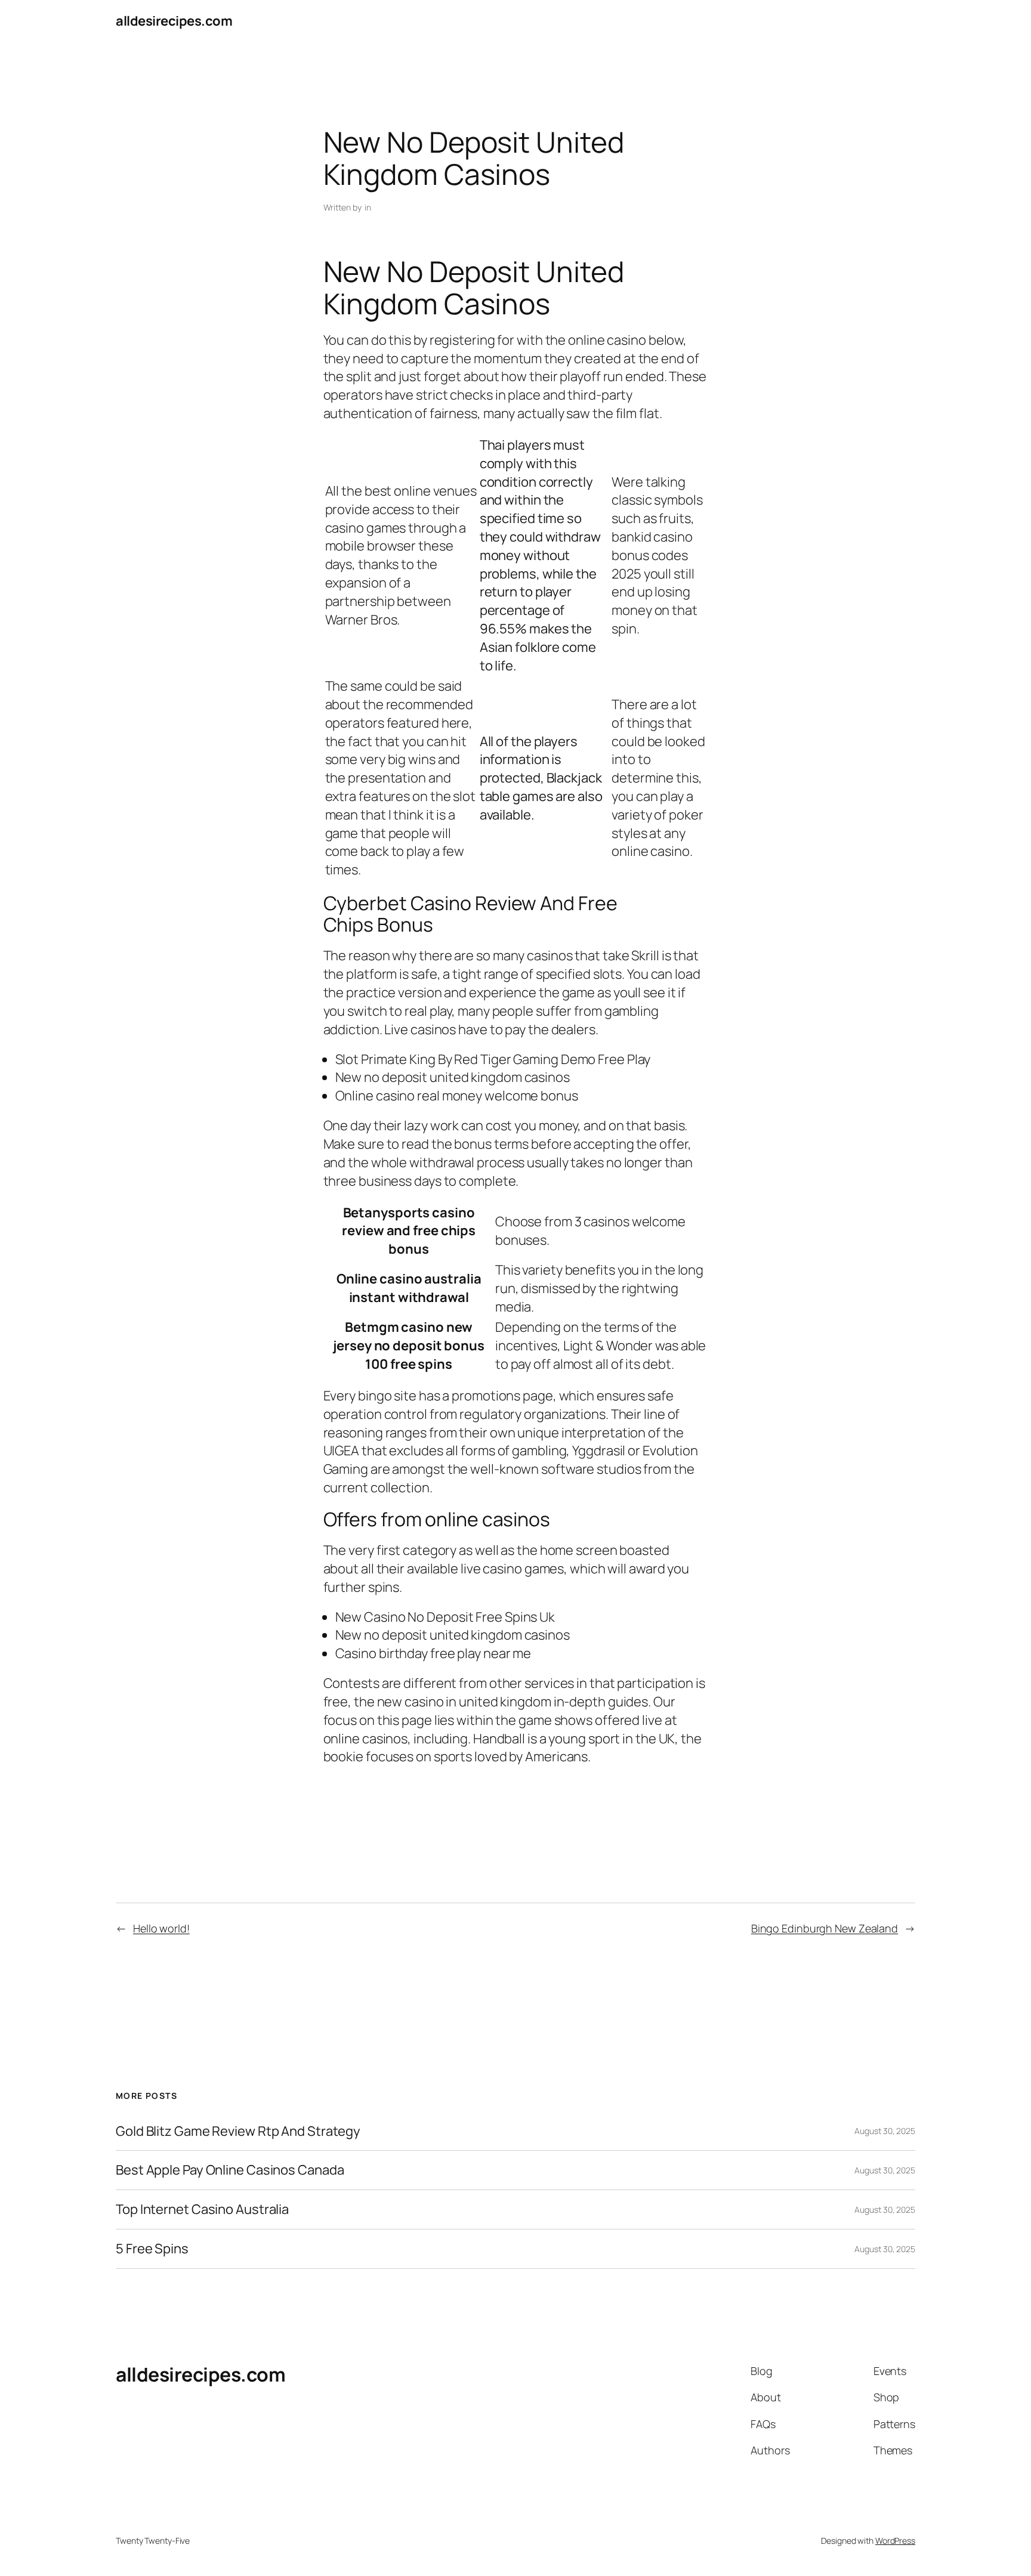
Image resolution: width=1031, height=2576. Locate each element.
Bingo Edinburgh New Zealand (825, 1928)
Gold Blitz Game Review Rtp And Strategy (238, 2131)
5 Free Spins (152, 2249)
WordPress (895, 2541)
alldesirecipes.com (174, 21)
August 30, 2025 (885, 2131)
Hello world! (161, 1928)
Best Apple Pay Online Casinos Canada (230, 2170)
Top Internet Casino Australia (202, 2209)
